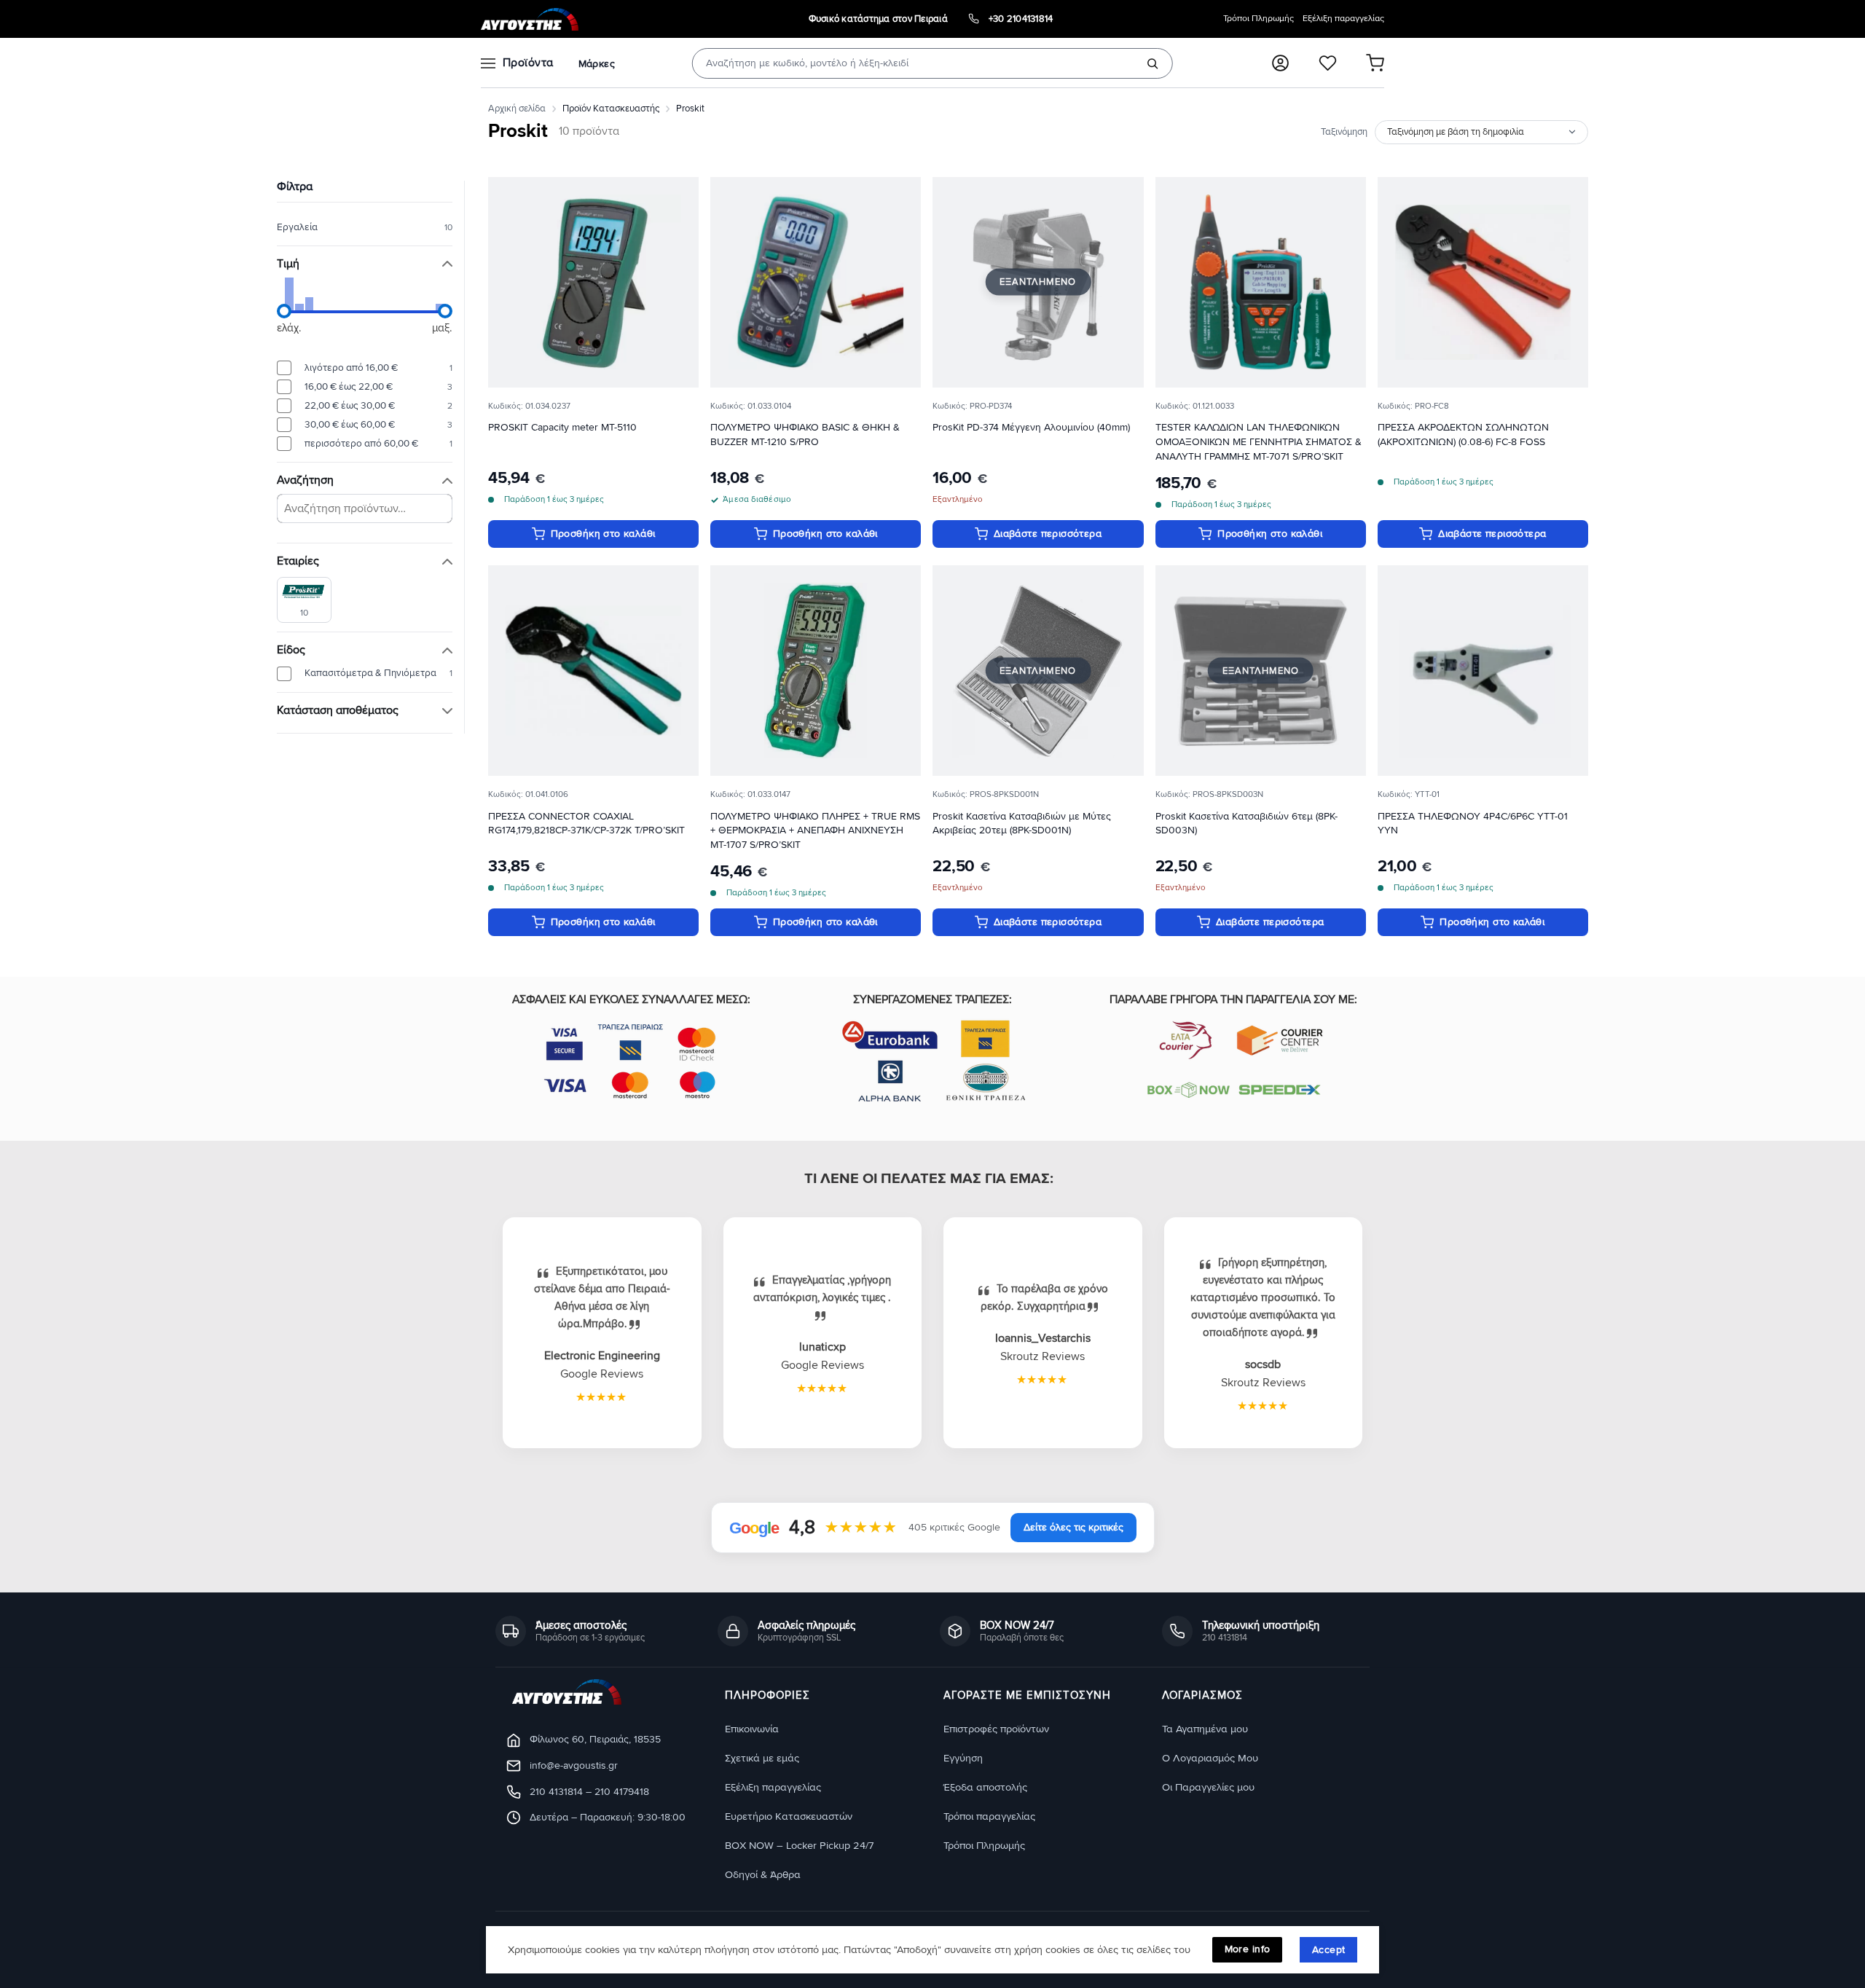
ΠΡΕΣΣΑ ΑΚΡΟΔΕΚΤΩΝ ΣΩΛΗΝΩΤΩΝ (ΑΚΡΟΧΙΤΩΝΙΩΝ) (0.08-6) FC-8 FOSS (1463, 435)
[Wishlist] (1328, 63)
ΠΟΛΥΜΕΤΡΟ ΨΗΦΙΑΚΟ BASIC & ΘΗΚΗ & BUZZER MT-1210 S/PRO (805, 435)
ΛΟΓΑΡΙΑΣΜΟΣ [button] (1202, 1696)
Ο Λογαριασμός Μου (1210, 1758)
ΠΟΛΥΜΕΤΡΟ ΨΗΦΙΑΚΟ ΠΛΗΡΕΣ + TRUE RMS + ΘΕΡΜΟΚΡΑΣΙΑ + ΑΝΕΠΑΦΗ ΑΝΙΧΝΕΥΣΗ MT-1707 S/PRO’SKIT (815, 831)
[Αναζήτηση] (1153, 63)
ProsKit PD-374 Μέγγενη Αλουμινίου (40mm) (1031, 427)
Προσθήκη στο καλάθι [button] (603, 534)
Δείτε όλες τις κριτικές (1073, 1527)
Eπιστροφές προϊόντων (996, 1729)
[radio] (365, 368)
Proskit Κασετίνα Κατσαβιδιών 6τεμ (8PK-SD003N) (1246, 824)
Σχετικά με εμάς (762, 1758)
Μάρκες (597, 64)
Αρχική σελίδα (517, 109)
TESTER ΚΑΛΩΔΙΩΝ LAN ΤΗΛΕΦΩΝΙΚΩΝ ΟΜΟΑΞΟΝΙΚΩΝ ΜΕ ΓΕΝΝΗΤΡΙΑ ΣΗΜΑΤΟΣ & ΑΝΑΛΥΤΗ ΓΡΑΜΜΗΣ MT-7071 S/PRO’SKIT (1259, 442)
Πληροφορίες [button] (767, 1696)
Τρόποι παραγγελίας (989, 1816)
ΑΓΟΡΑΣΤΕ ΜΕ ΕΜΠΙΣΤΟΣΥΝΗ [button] (1027, 1696)
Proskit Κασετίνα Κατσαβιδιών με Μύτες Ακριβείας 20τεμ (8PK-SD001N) (1022, 824)
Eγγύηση (963, 1758)
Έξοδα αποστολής (985, 1787)
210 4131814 (556, 1792)
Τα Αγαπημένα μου (1205, 1729)
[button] (1280, 63)
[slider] (284, 311)
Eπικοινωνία (752, 1729)
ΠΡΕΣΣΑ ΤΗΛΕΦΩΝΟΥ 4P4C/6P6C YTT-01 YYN (1473, 824)
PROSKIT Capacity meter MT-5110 (562, 427)
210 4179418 (622, 1792)
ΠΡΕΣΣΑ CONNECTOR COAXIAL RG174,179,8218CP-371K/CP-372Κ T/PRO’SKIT (586, 824)
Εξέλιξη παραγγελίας (1343, 19)
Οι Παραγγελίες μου (1208, 1787)
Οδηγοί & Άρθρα (763, 1875)
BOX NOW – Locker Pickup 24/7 (799, 1846)
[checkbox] (304, 599)
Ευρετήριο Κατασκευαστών (789, 1816)
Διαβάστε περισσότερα (1048, 534)
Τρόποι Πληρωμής (1259, 19)
